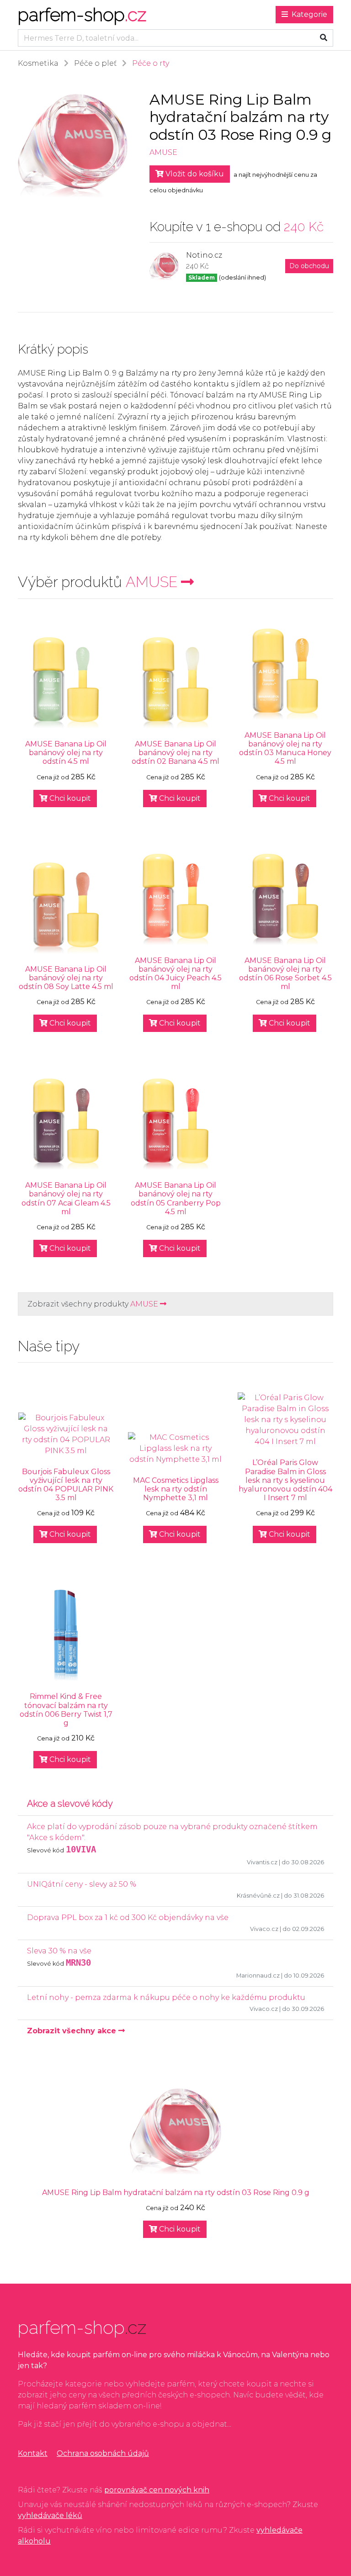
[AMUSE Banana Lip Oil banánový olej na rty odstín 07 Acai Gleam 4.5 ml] (66, 1124)
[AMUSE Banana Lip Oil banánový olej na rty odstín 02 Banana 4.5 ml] (175, 683)
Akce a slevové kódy (70, 1804)
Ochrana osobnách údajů (103, 2453)
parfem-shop (82, 14)
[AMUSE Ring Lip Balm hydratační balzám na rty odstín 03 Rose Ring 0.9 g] (175, 2132)
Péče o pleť (95, 63)
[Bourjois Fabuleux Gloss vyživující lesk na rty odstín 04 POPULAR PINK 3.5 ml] (66, 1434)
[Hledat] (324, 38)
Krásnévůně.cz (258, 1896)
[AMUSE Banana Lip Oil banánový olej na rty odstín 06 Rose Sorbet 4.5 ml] (285, 899)
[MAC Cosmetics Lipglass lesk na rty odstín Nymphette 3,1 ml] (175, 1449)
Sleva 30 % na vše (59, 1951)
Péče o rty (151, 63)
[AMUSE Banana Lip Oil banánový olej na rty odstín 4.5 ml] (66, 683)
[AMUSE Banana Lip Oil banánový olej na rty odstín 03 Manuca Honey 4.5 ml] (285, 674)
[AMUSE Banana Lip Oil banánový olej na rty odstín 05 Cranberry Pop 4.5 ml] (175, 1124)
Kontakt (33, 2453)
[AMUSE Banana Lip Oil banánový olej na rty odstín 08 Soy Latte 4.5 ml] (66, 908)
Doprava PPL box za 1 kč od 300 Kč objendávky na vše (128, 1917)
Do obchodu (309, 266)
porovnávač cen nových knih (157, 2490)
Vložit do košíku (194, 174)
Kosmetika (38, 63)
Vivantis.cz (262, 1862)
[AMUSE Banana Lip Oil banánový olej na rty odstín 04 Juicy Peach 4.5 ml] (175, 899)
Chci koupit (69, 798)
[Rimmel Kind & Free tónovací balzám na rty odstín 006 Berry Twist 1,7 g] (66, 1635)
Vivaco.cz (264, 1929)
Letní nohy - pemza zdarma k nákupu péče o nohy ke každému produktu (166, 1997)
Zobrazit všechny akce (73, 2031)
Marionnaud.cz (258, 1976)
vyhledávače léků (50, 2515)
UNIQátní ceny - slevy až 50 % (82, 1884)
